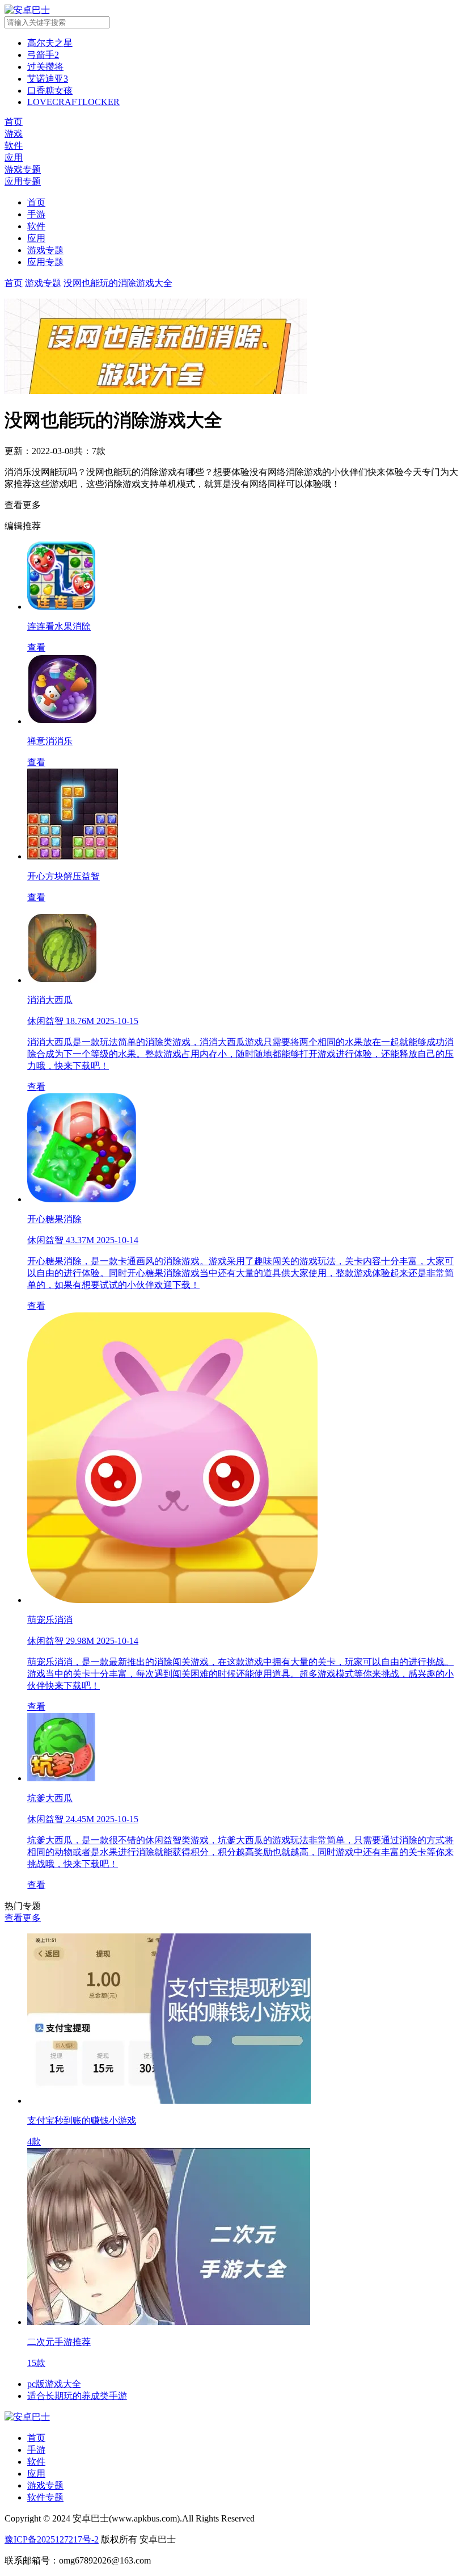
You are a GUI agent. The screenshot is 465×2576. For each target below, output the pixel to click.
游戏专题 (45, 250)
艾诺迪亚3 (48, 79)
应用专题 (45, 262)
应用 (36, 238)
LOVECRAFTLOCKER (73, 102)
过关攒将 (45, 67)
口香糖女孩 (50, 91)
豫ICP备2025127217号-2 (52, 2539)
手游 (36, 214)
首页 (36, 202)
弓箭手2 (43, 55)
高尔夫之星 (50, 43)
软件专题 (45, 2497)
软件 (36, 226)
